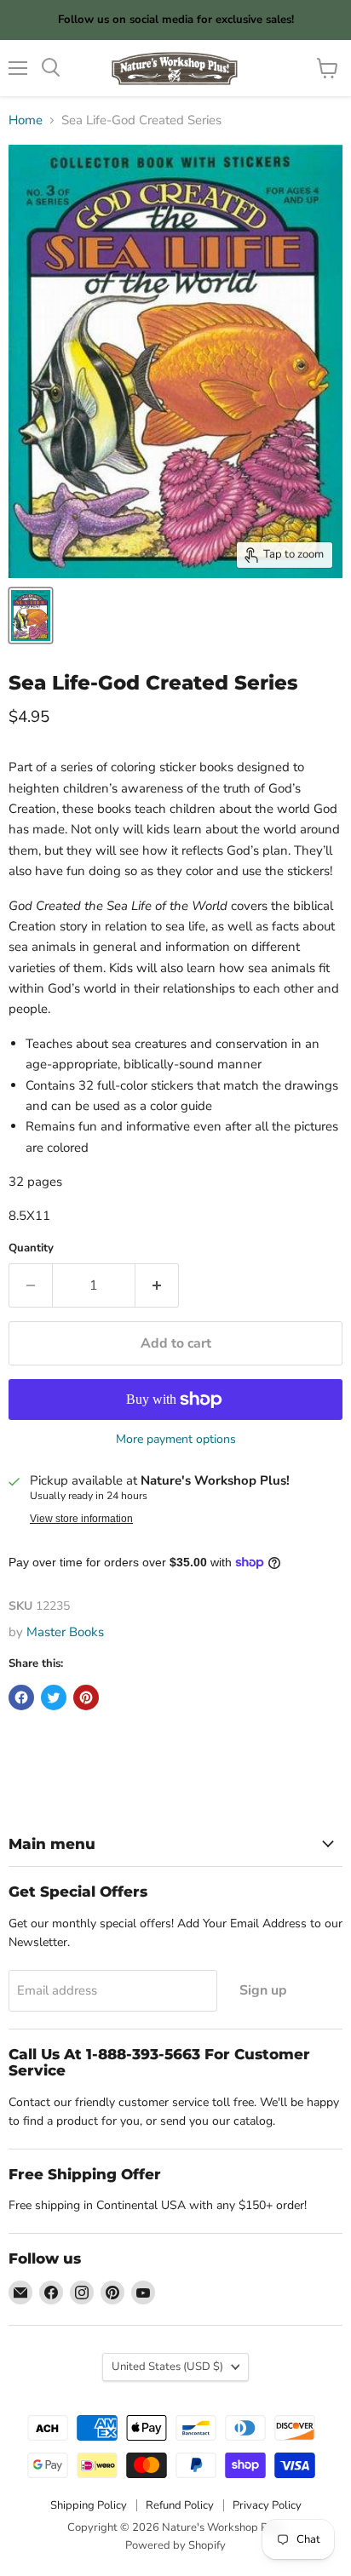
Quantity (31, 1248)
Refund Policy (180, 2505)
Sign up (263, 1990)
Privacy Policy (267, 2505)
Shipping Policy (89, 2505)
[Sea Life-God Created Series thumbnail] (31, 615)
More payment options (176, 1440)
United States (167, 2367)
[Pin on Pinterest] (86, 1697)
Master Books (65, 1632)
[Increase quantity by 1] (157, 1285)
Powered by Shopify (175, 2545)
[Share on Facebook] (21, 1697)
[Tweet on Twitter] (54, 1697)
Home (26, 120)
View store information (81, 1519)
